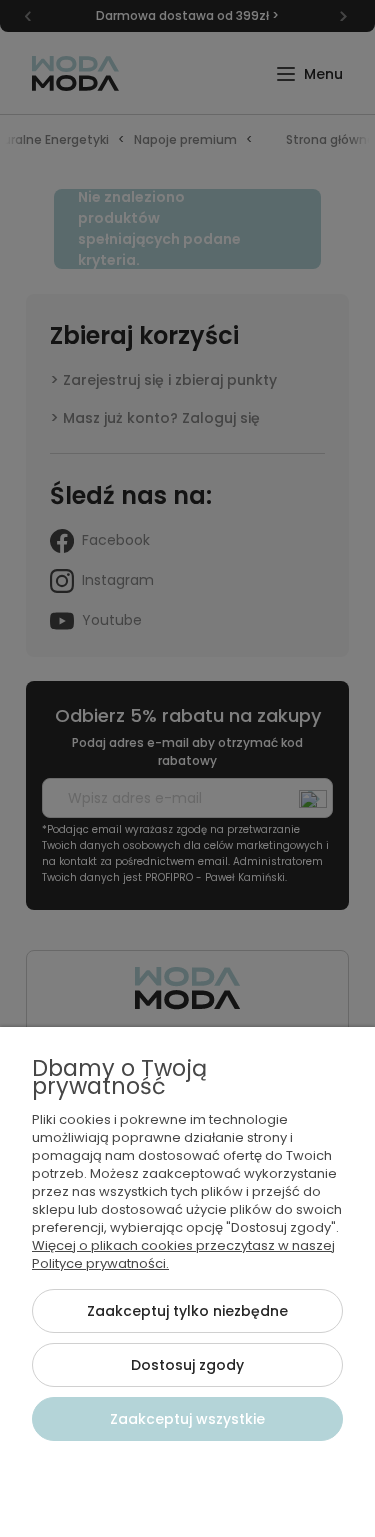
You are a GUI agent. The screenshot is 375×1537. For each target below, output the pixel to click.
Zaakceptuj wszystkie (187, 1419)
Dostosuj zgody (187, 1365)
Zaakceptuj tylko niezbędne (187, 1311)
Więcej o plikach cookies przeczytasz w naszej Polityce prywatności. (183, 1254)
